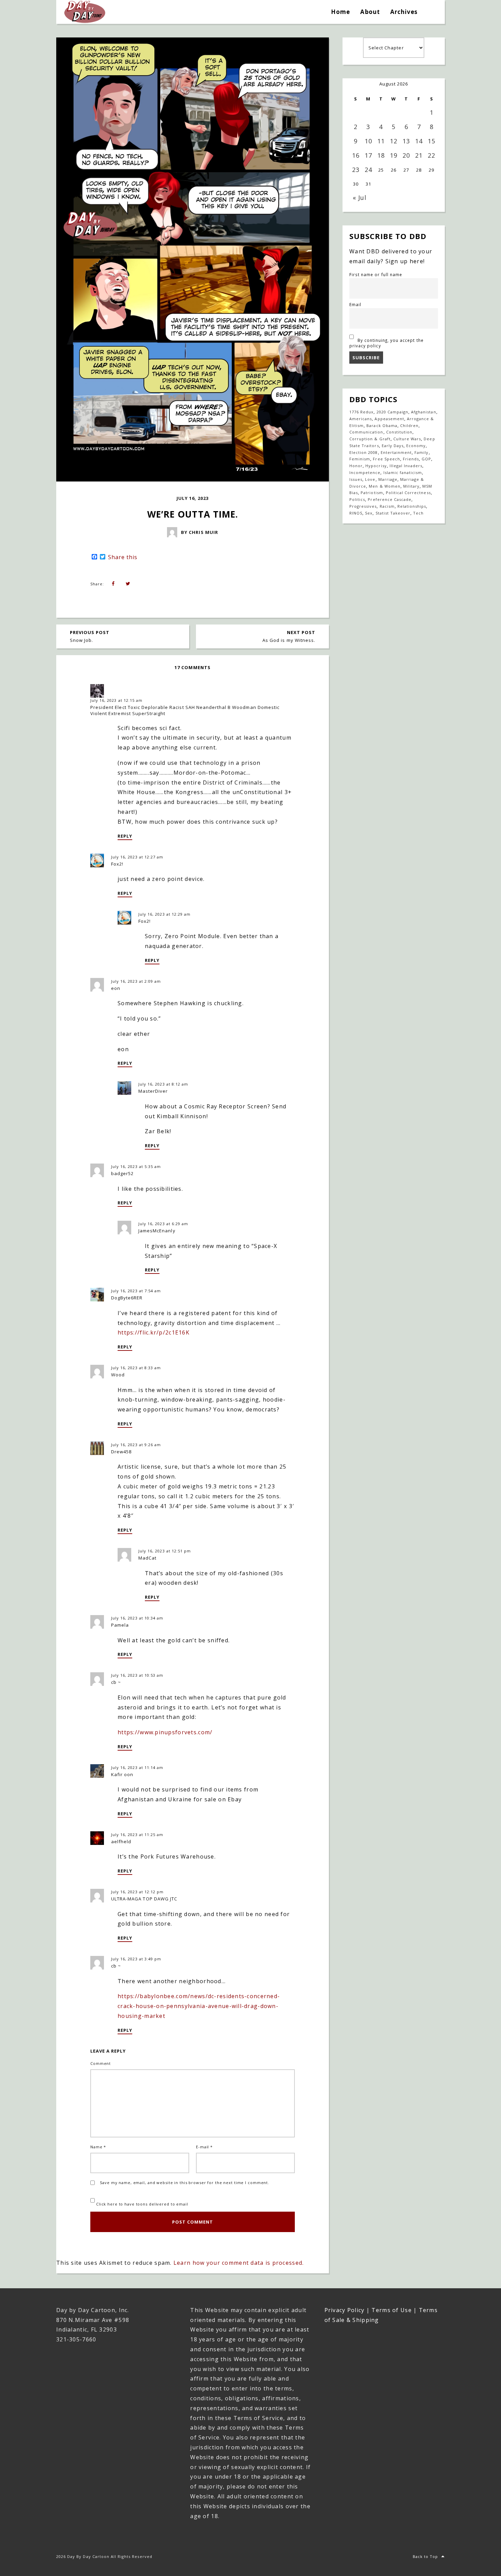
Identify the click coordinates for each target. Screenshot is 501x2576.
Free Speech (386, 459)
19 (394, 155)
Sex (369, 513)
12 (394, 141)
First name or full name (376, 274)
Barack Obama (382, 425)
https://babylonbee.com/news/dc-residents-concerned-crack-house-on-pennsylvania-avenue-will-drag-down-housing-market (199, 2006)
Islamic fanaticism (403, 472)
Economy (416, 446)
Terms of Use (391, 2310)
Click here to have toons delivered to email (141, 2204)
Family (421, 452)
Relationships (412, 506)
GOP (426, 459)
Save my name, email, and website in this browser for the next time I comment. (185, 2183)
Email (355, 304)
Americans (361, 419)
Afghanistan (423, 412)
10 (368, 141)
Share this (123, 557)
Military (411, 486)
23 (356, 170)
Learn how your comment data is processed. (239, 2263)
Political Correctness (408, 493)
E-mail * (204, 2147)
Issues (356, 479)
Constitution (399, 432)
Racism (387, 506)
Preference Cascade (390, 499)
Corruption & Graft (370, 439)
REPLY (125, 836)
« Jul (360, 197)
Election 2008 (364, 452)
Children (409, 425)
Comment (101, 2063)
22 (431, 155)
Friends (411, 459)
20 (406, 155)
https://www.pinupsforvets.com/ (165, 1732)
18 (381, 155)
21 (419, 155)
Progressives (363, 506)
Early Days (393, 446)
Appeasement (389, 419)
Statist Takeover (393, 513)
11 (381, 141)
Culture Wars (407, 439)
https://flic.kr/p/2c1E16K (154, 1332)
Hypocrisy (376, 466)
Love (370, 479)
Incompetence (365, 472)
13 (406, 141)
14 (419, 141)
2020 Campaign (393, 412)
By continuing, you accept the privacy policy (386, 343)
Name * (98, 2147)
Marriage (388, 479)
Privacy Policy (345, 2310)
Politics (357, 499)
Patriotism (372, 493)
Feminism (360, 459)
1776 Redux (361, 412)
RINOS (356, 513)
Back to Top (425, 2556)
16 (356, 155)
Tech (418, 513)
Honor (356, 466)
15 (431, 141)
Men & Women (384, 486)
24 (368, 170)
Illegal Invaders (406, 466)
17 (368, 155)
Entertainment (396, 452)
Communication (366, 432)
